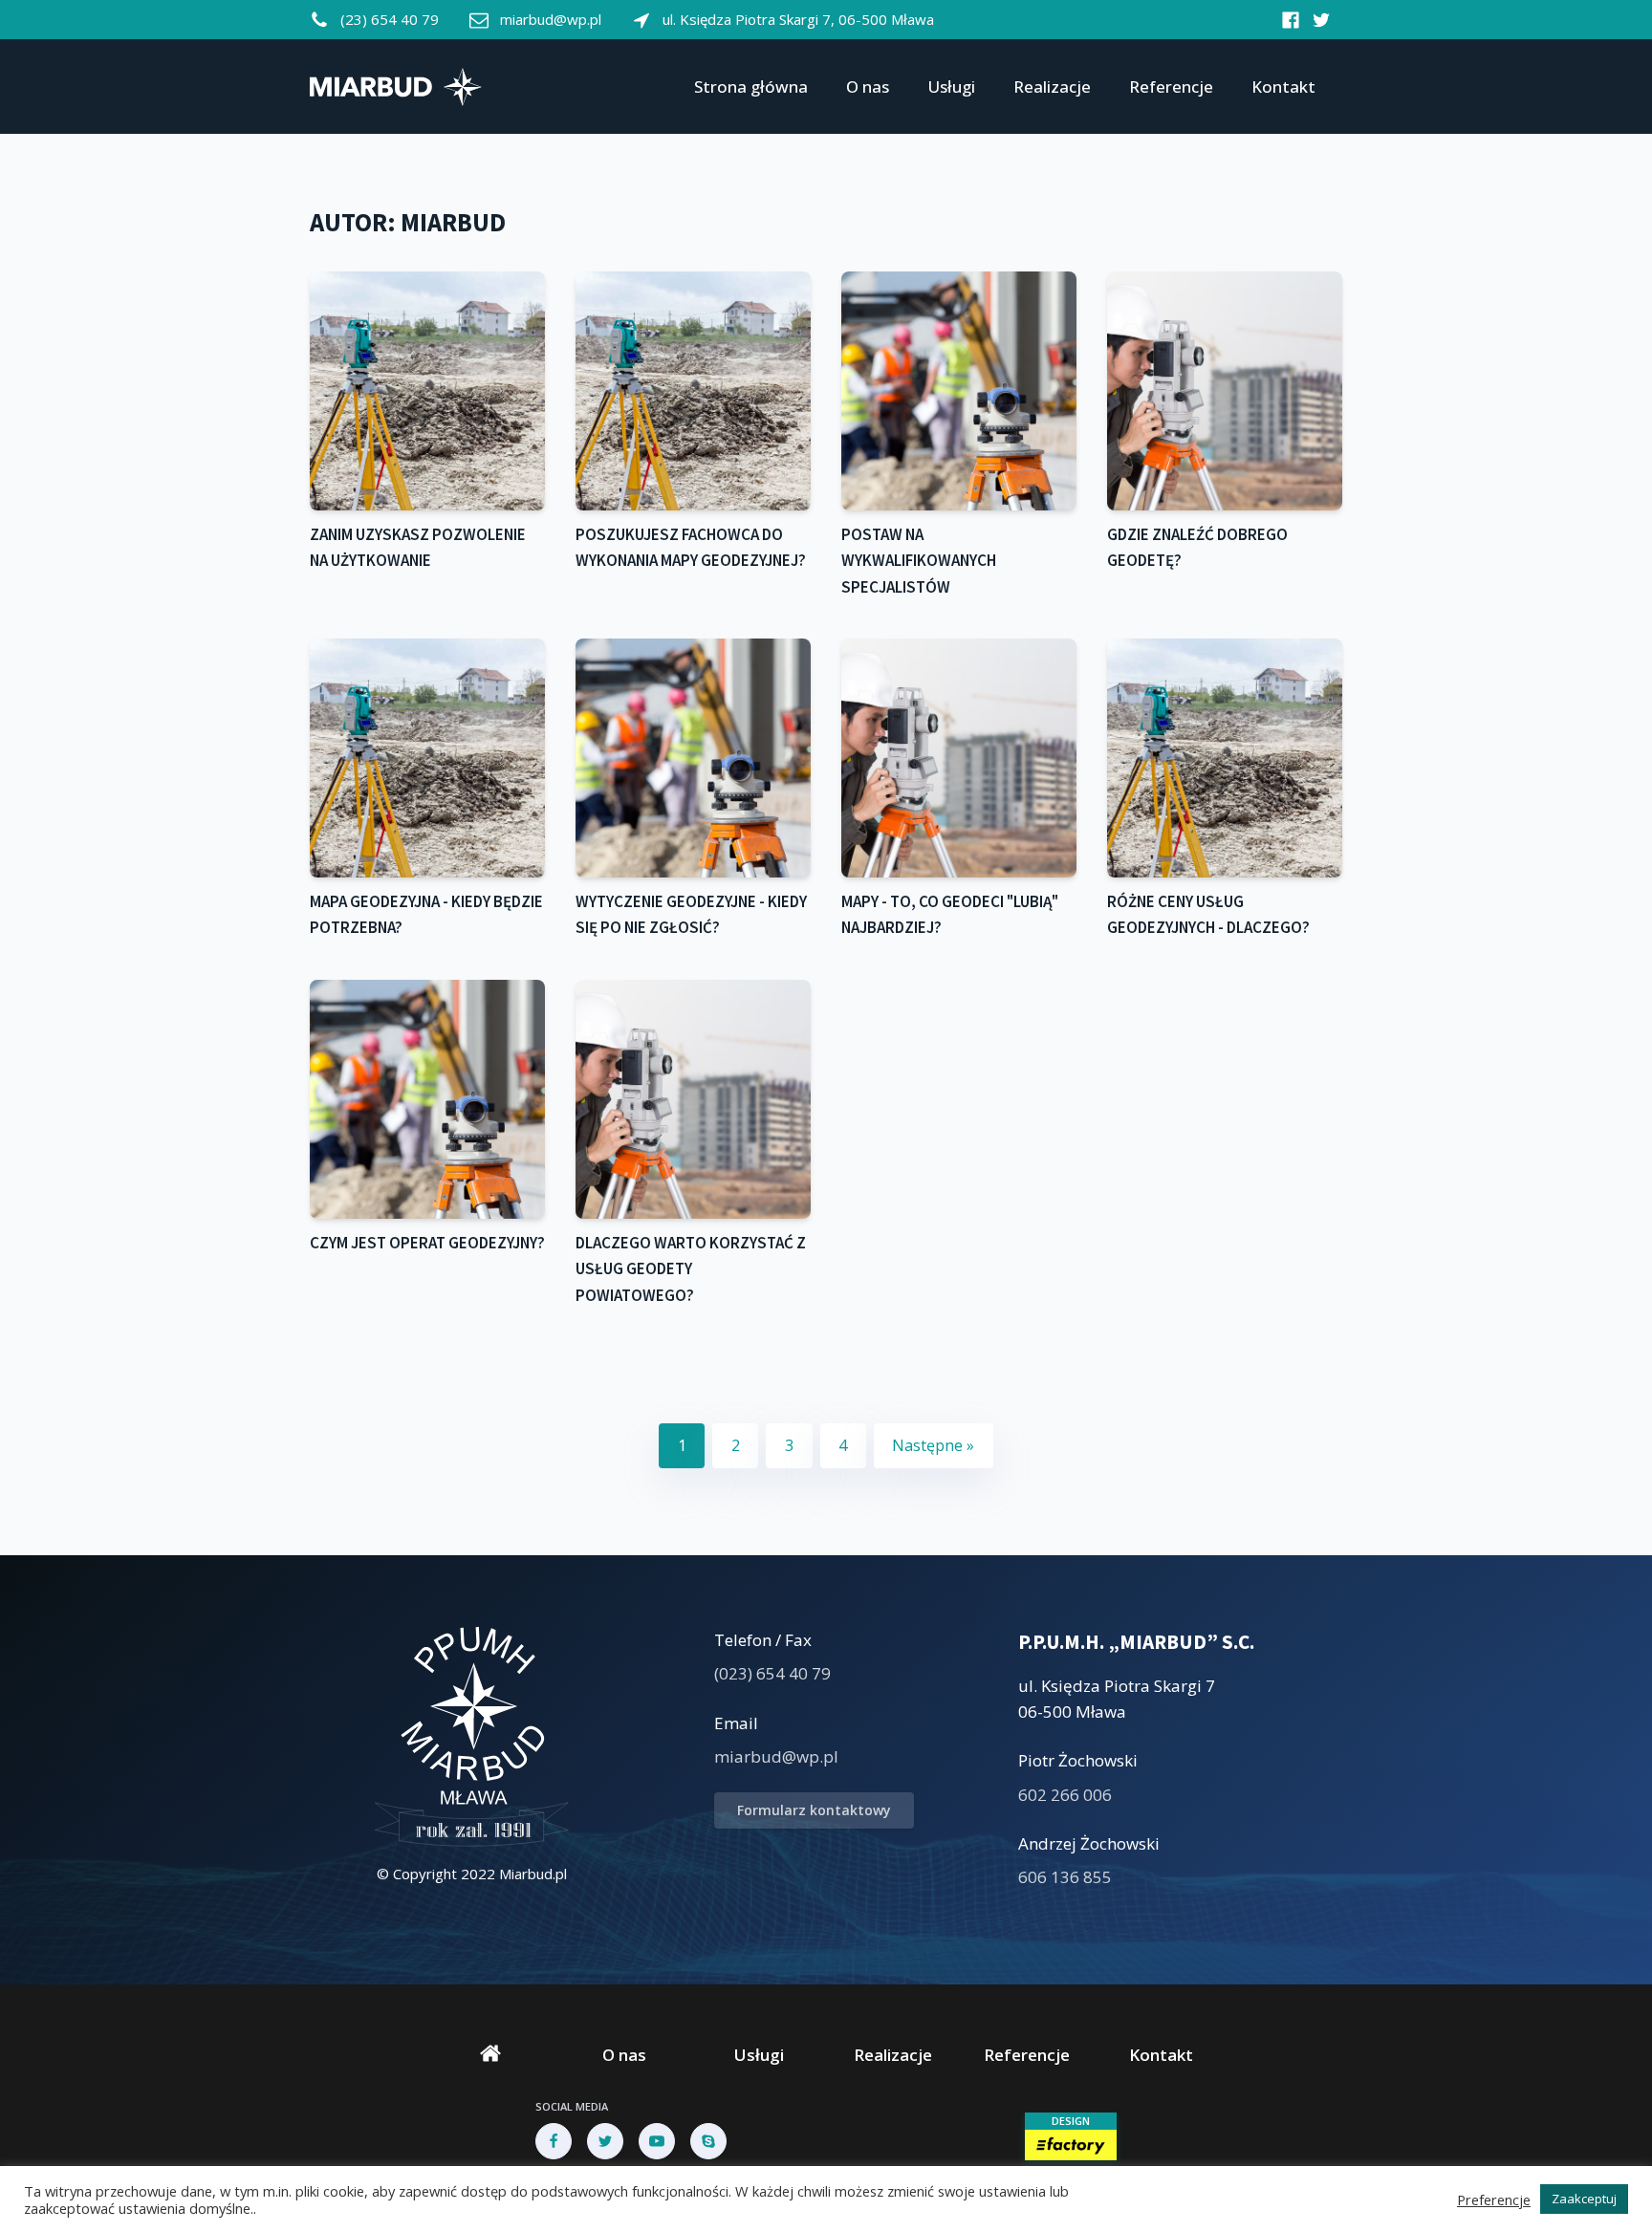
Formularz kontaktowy (814, 1810)
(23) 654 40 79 (390, 19)
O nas (868, 87)
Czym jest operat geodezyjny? (427, 1243)
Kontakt (1283, 87)
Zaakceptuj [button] (1584, 2199)
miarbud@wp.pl (551, 19)
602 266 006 (1065, 1795)
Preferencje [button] (1494, 2199)
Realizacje (1052, 87)
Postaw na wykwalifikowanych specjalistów (919, 561)
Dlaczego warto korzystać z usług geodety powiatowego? (691, 1269)
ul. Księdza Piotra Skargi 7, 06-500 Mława (798, 19)
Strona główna (751, 87)
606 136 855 (1065, 1877)
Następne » (933, 1445)
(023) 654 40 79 (772, 1673)
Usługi (951, 87)
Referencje (1171, 87)
